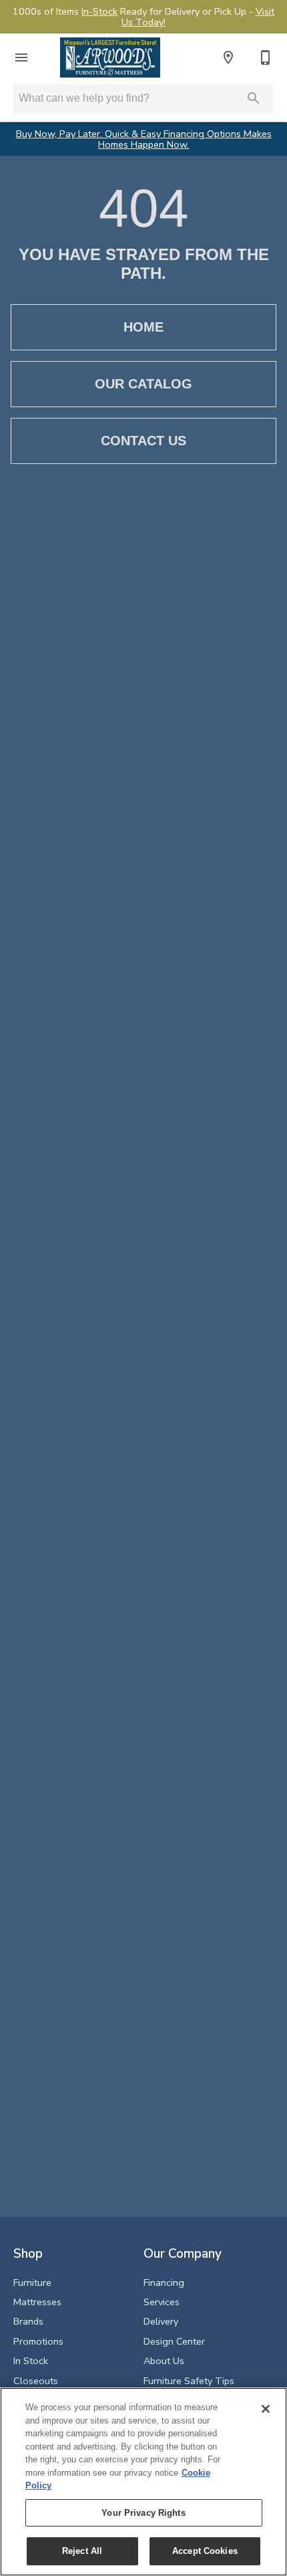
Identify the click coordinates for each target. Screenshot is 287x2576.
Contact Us (143, 441)
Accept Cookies (205, 2551)
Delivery (161, 2321)
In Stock (31, 2361)
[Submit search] (254, 98)
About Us (164, 2361)
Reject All (82, 2551)
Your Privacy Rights (143, 2513)
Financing (164, 2282)
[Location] (228, 57)
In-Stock (99, 11)
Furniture (32, 2282)
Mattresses (37, 2302)
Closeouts (36, 2381)
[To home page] (110, 57)
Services (162, 2302)
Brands (28, 2321)
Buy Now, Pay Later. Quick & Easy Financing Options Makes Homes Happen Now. (144, 139)
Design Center (174, 2341)
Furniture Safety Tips (189, 2381)
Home (143, 327)
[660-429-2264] (266, 57)
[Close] (266, 2409)
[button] (21, 57)
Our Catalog (143, 384)
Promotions (38, 2341)
